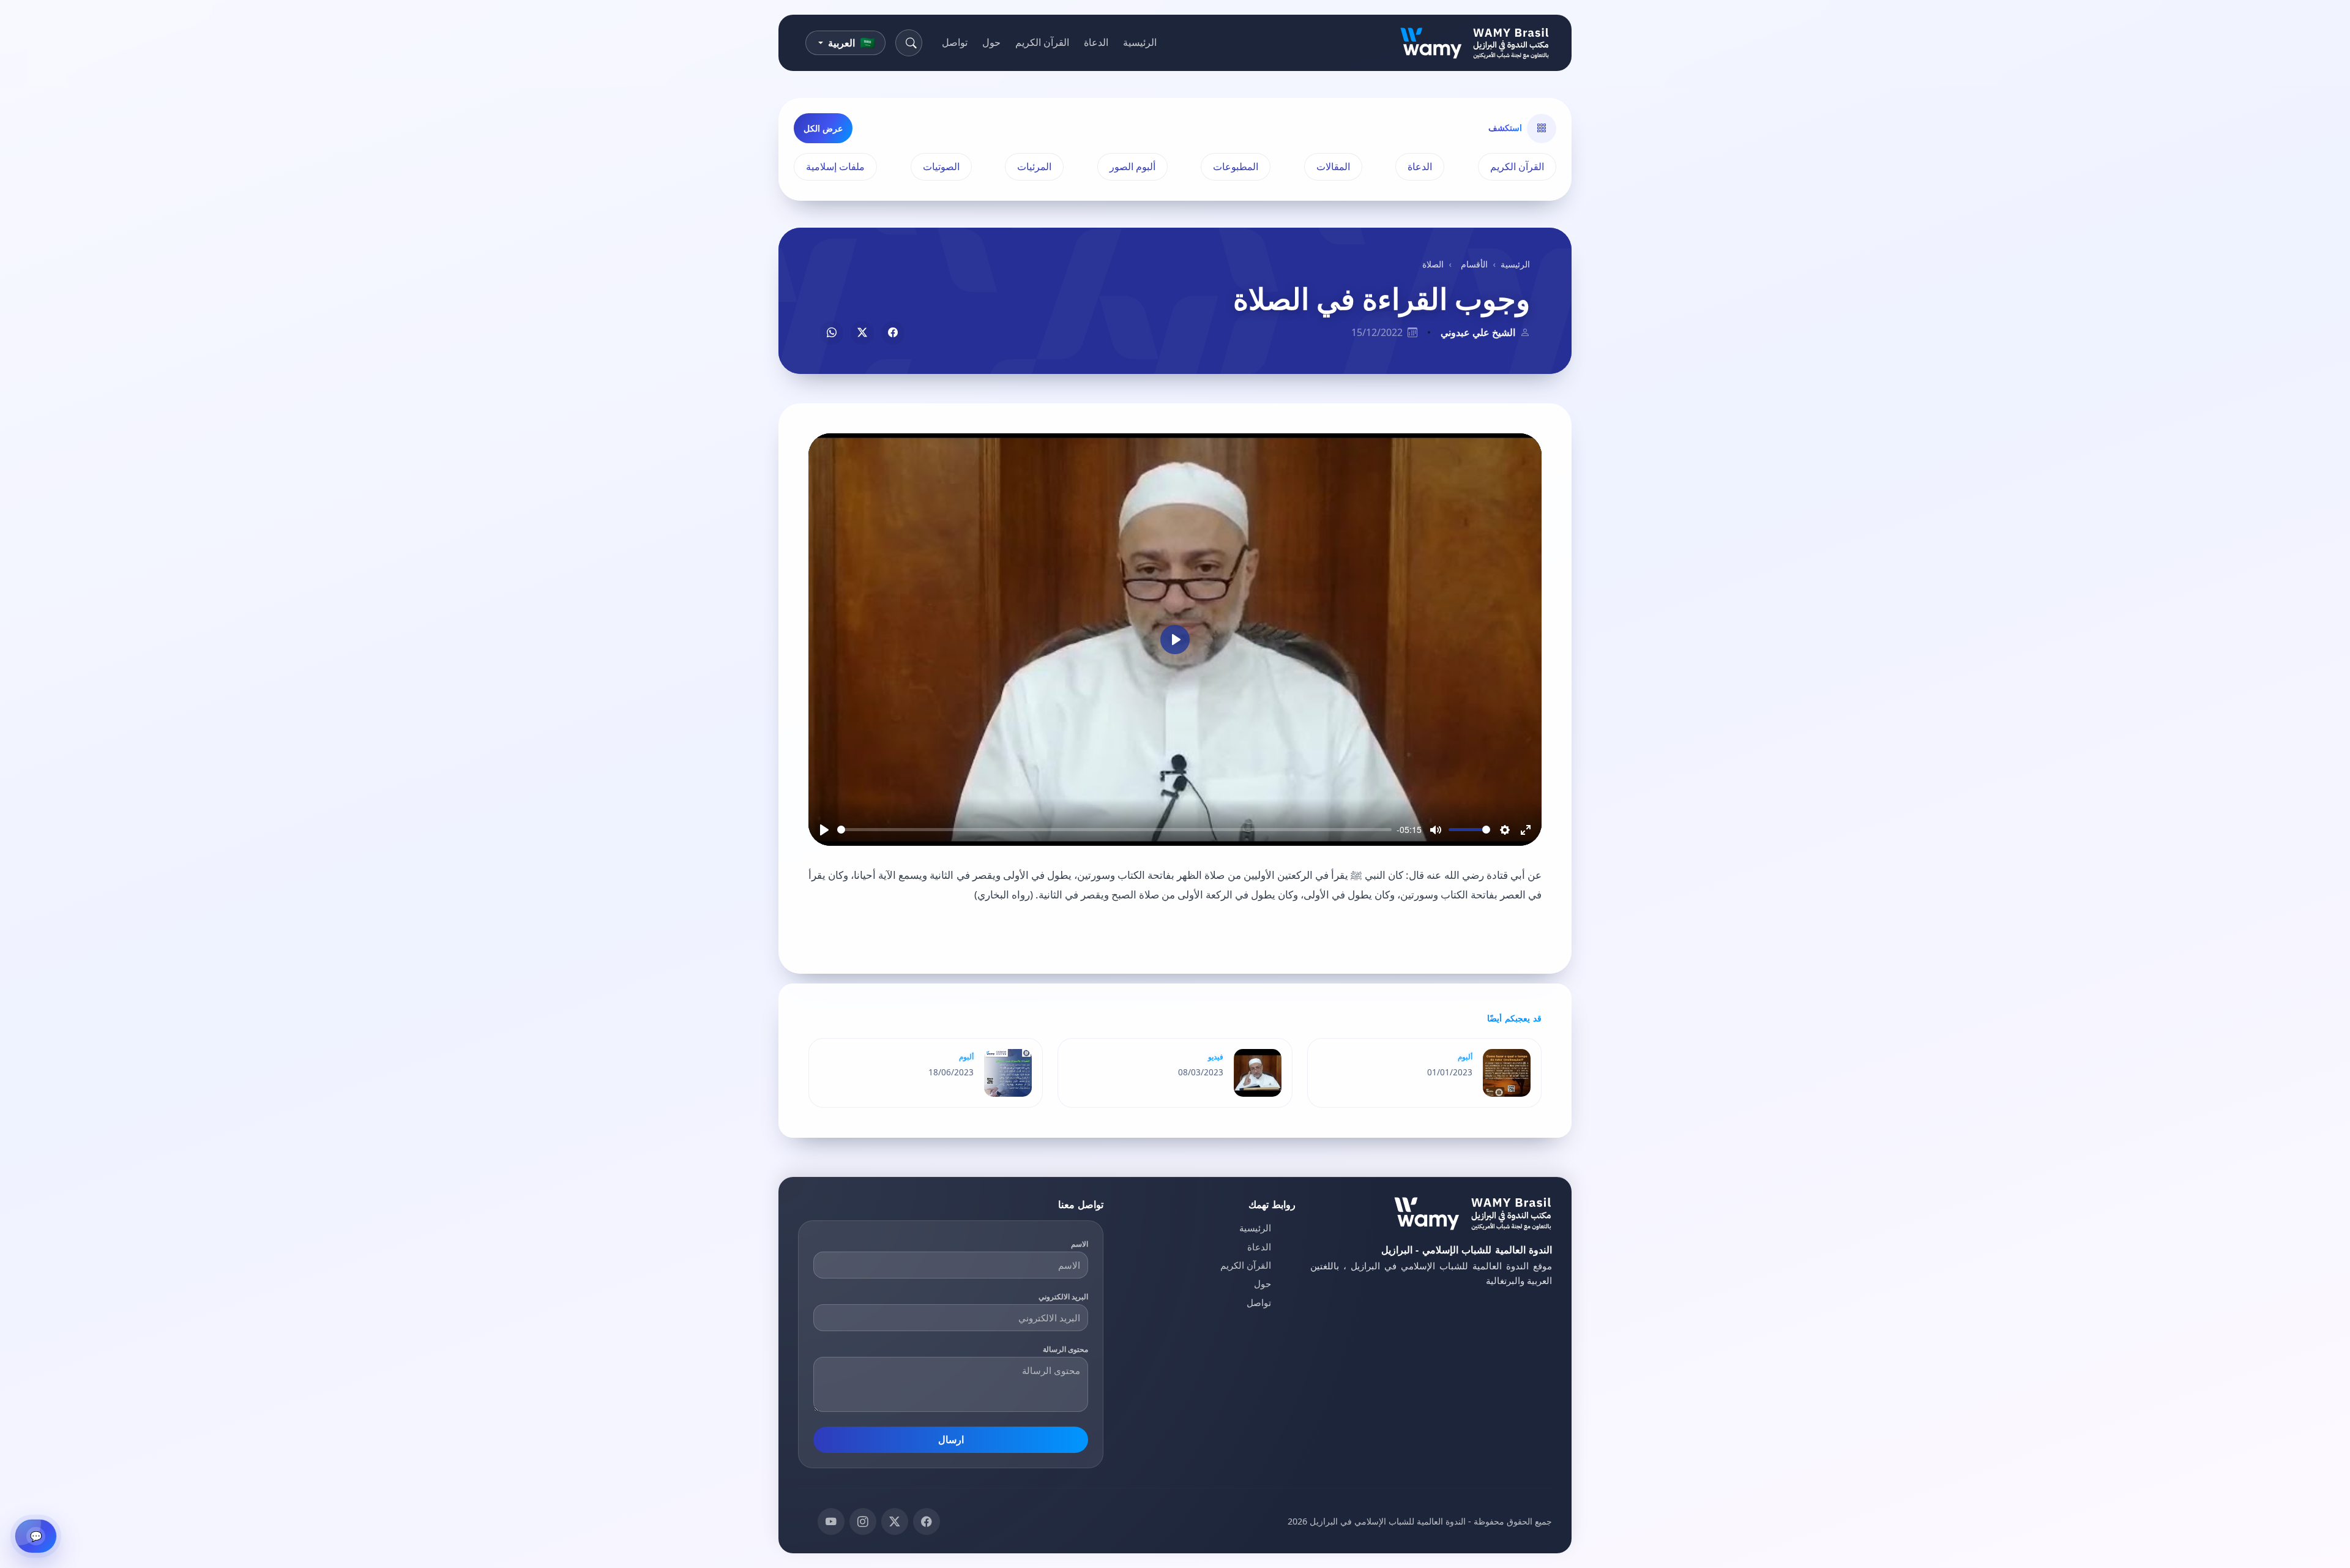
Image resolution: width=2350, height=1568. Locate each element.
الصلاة (1433, 264)
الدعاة (1096, 42)
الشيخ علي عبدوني (1478, 332)
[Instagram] (863, 1521)
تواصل (955, 42)
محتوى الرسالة (1066, 1349)
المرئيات (1034, 166)
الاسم (1080, 1244)
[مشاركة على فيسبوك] (893, 333)
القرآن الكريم (1042, 42)
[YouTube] (831, 1521)
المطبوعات (1236, 166)
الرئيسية (1140, 42)
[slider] (1114, 830)
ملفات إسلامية (835, 166)
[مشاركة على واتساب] (832, 333)
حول (991, 42)
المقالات (1333, 166)
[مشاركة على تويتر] (862, 333)
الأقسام (1474, 264)
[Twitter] (895, 1521)
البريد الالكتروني (1064, 1297)
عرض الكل (823, 128)
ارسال (951, 1439)
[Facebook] (927, 1521)
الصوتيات (941, 166)
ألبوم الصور (1132, 166)
